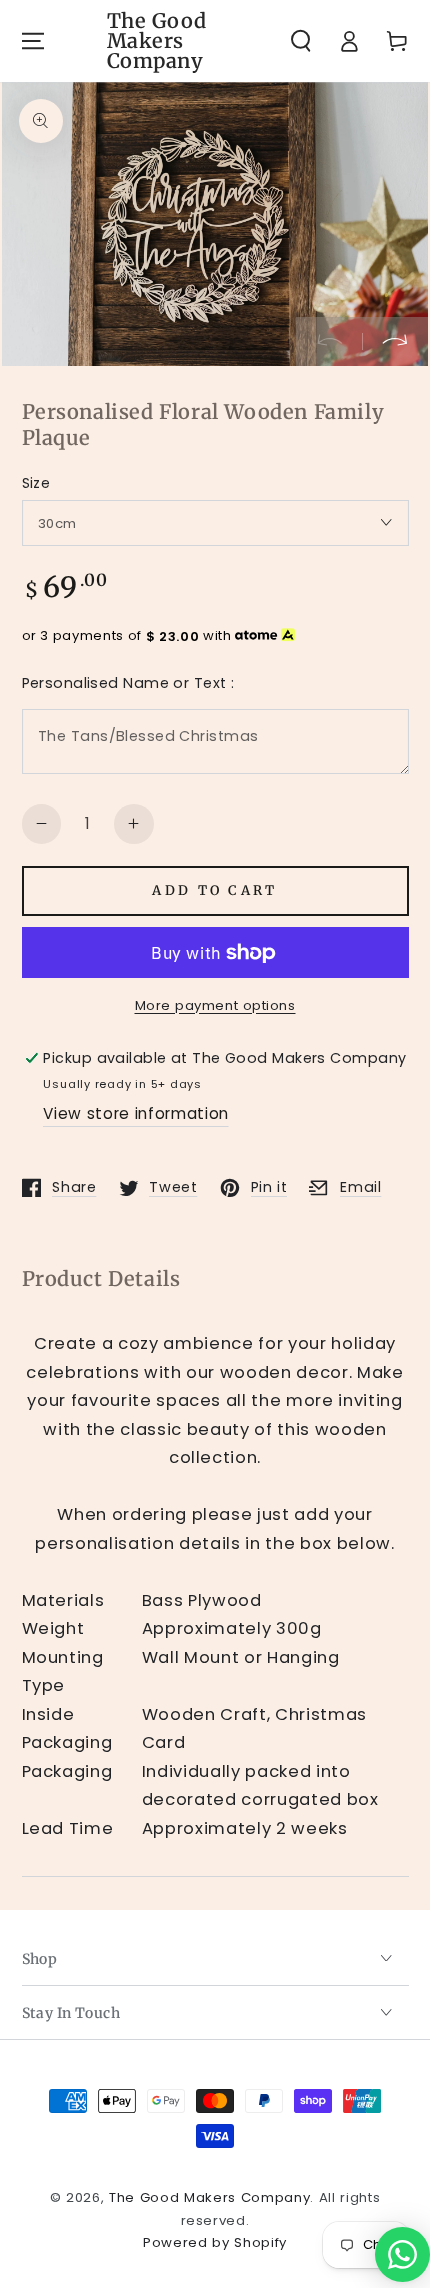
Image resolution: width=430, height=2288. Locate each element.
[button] (301, 40)
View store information (136, 1113)
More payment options (215, 1005)
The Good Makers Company (209, 2197)
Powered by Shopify (215, 2242)
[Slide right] (395, 341)
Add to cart (214, 890)
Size (36, 483)
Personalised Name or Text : (128, 683)
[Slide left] (329, 341)
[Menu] (32, 40)
